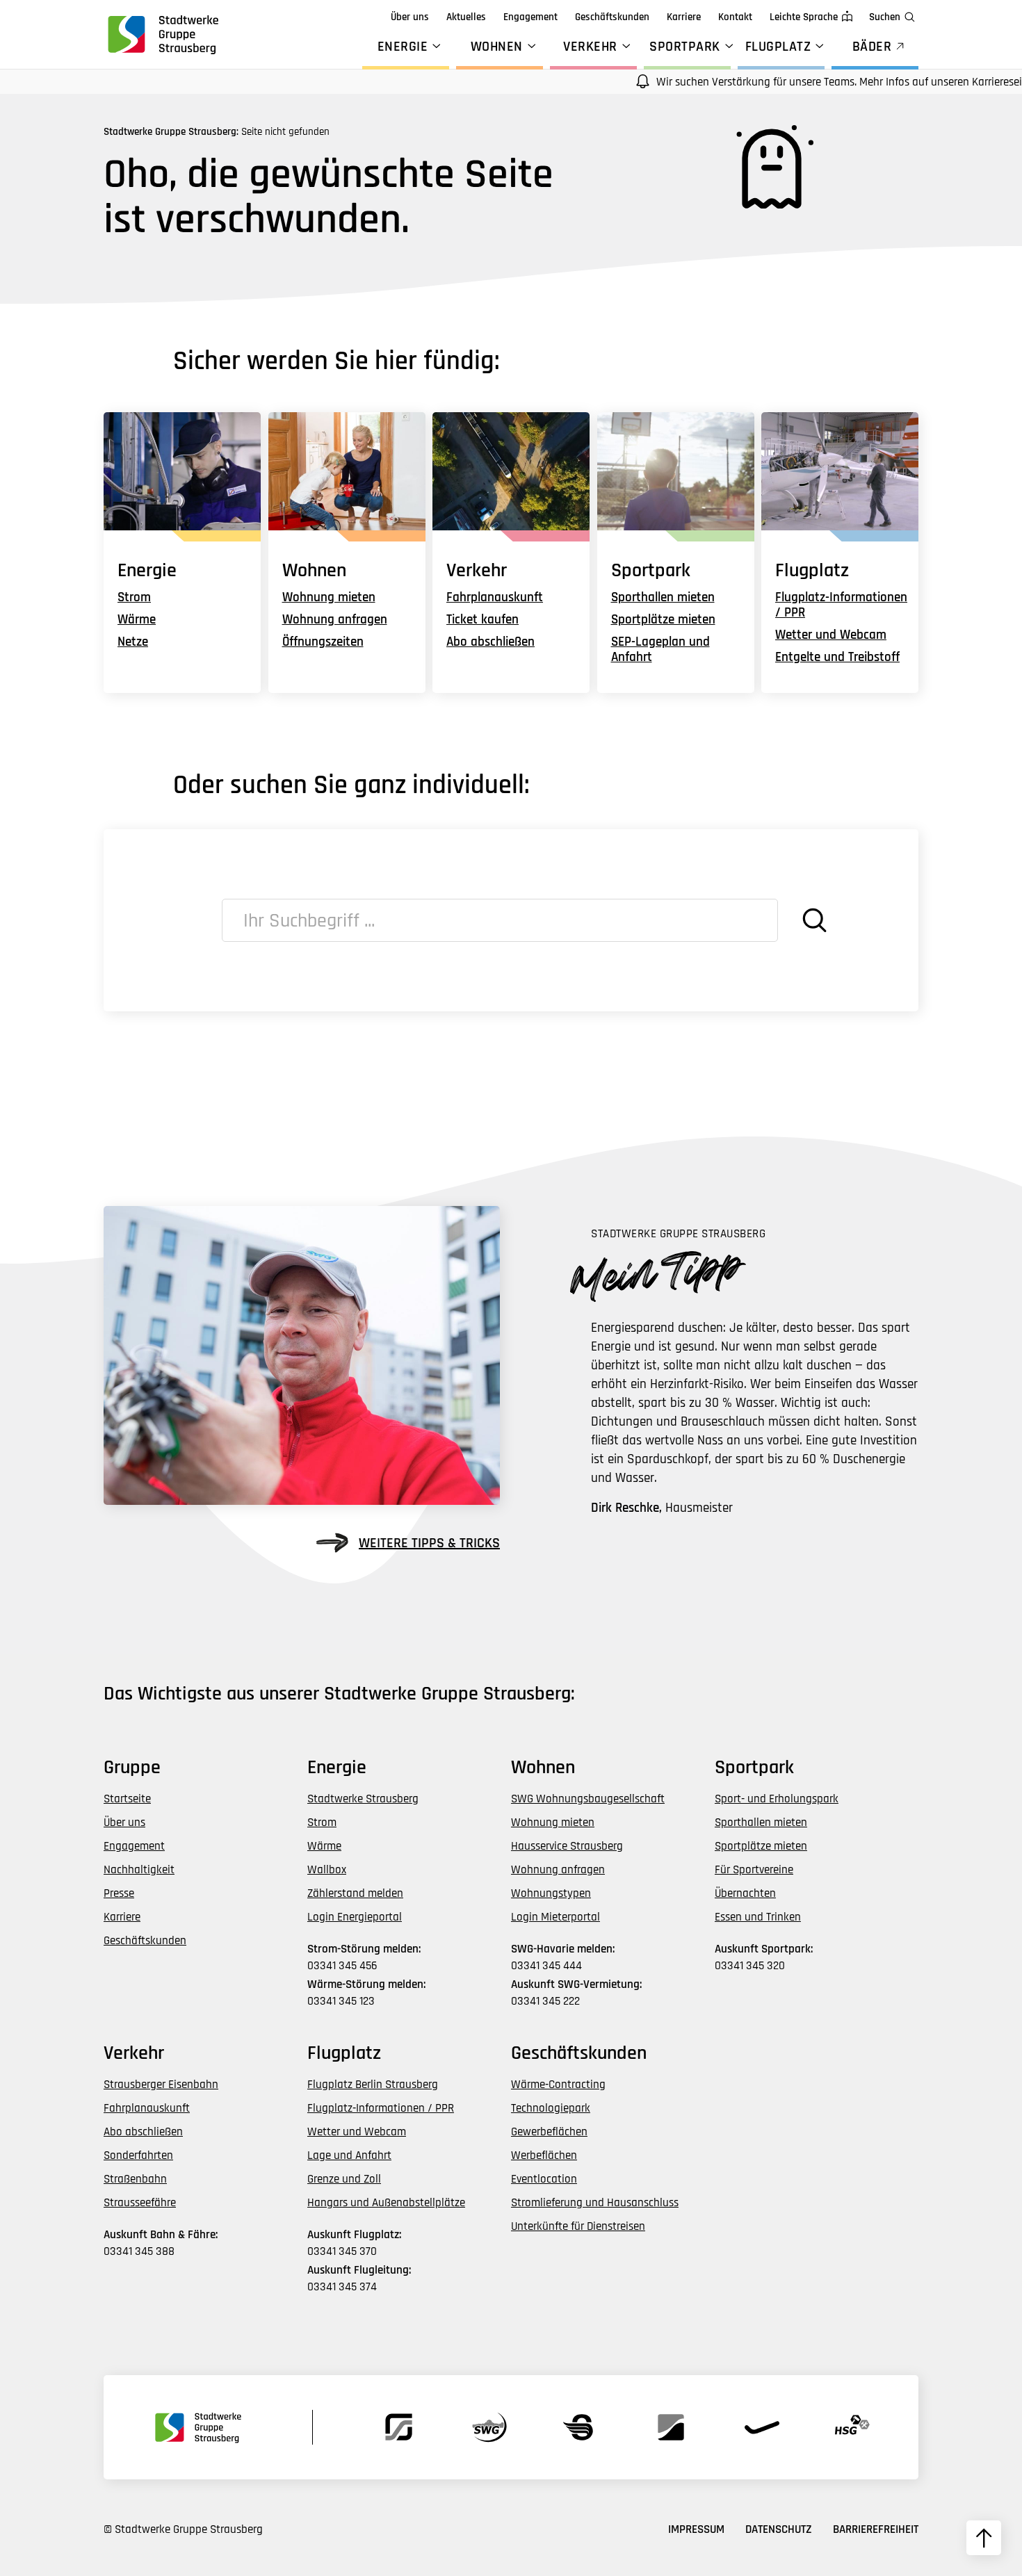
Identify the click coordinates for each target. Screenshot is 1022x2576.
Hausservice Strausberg (567, 1846)
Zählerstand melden (355, 1893)
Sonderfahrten (138, 2155)
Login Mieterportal (555, 1917)
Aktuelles (466, 17)
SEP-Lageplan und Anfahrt (660, 650)
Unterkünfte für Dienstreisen (578, 2226)
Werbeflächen (544, 2155)
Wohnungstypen (551, 1893)
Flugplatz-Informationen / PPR (841, 605)
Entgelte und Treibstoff (837, 657)
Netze (133, 642)
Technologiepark (551, 2108)
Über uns (410, 17)
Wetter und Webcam (831, 635)
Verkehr (590, 47)
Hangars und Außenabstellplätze (386, 2203)
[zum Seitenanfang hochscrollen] (984, 2538)
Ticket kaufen (482, 620)
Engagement (530, 17)
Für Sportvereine (754, 1870)
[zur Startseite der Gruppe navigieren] (162, 34)
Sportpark (685, 47)
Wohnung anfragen (335, 620)
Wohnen (497, 47)
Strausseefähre (140, 2203)
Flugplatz (778, 47)
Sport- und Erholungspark (777, 1799)
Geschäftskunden (612, 17)
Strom (134, 597)
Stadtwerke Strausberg (363, 1799)
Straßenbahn (135, 2179)
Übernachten (745, 1893)
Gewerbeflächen (549, 2132)
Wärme (137, 620)
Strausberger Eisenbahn (161, 2085)
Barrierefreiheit (876, 2529)
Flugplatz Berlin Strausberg (373, 2085)
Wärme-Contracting (558, 2085)
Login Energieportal (355, 1917)
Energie (403, 47)
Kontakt (735, 17)
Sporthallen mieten (663, 597)
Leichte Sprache (804, 17)
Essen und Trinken (758, 1917)
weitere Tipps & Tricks (429, 1543)
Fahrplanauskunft (495, 597)
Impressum (696, 2529)
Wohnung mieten (329, 597)
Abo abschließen (490, 642)
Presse (119, 1893)
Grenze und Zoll (344, 2179)
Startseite (127, 1799)
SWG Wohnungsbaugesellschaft (588, 1799)
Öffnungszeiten (323, 642)
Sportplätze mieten (663, 620)
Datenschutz (779, 2529)
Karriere (684, 17)
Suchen (885, 17)
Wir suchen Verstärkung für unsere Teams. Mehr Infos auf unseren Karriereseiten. (804, 82)
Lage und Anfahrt (349, 2155)
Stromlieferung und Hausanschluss (595, 2203)
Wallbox (327, 1870)
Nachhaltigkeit (139, 1870)
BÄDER (872, 47)
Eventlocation (544, 2179)
